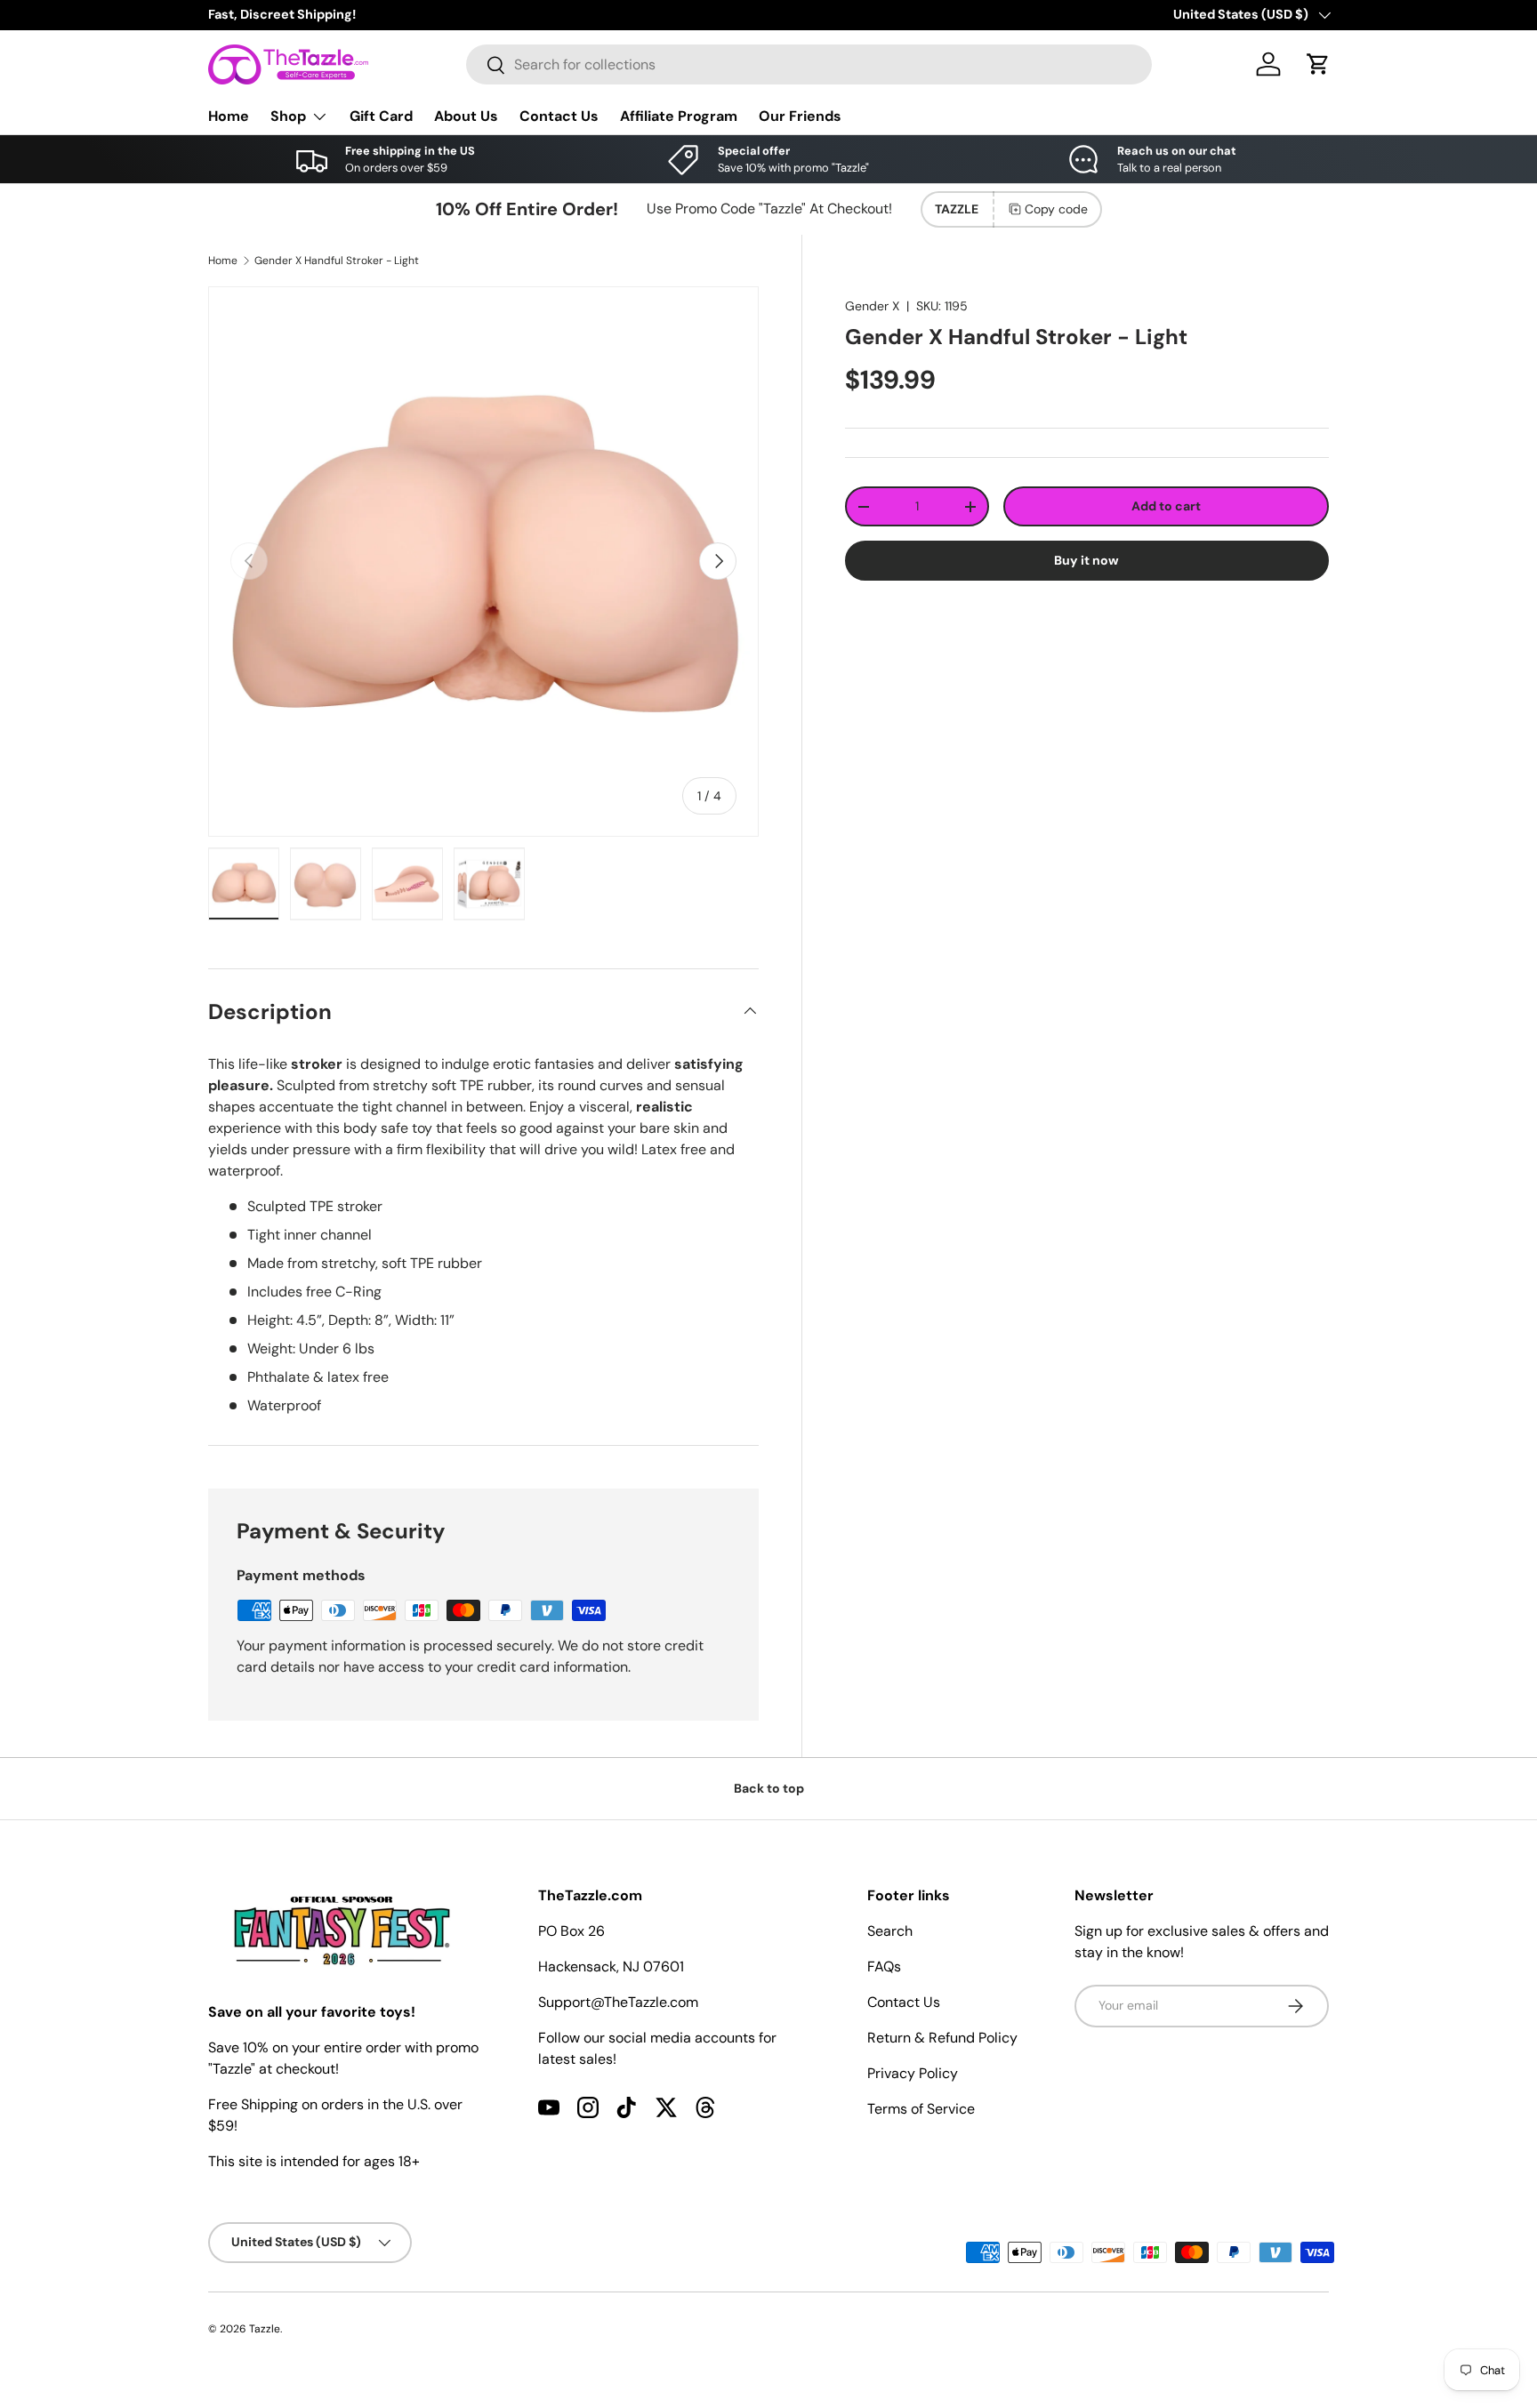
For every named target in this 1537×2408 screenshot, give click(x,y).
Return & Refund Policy (942, 2038)
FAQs (884, 1967)
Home (229, 116)
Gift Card (381, 116)
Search (890, 1931)
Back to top (769, 1788)
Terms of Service (921, 2109)
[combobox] (809, 64)
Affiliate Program (679, 116)
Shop (288, 116)
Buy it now (1086, 560)
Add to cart (1166, 506)
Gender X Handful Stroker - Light (337, 261)
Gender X (872, 306)
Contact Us (559, 116)
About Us (466, 116)
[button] (1318, 64)
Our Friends (800, 116)
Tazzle (265, 2329)
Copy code (1056, 209)
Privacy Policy (913, 2073)
